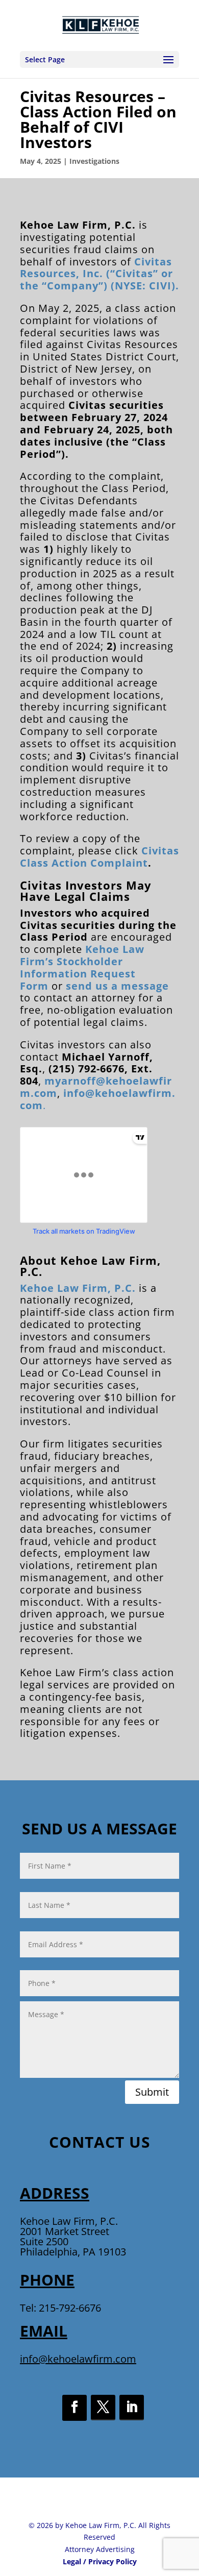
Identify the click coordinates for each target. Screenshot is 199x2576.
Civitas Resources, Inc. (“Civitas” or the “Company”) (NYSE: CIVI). (99, 274)
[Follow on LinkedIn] (132, 2408)
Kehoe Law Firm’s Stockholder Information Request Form (82, 967)
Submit (152, 2092)
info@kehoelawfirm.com (78, 2359)
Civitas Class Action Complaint (99, 857)
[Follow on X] (103, 2408)
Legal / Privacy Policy (100, 2561)
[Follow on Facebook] (74, 2408)
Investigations (94, 161)
